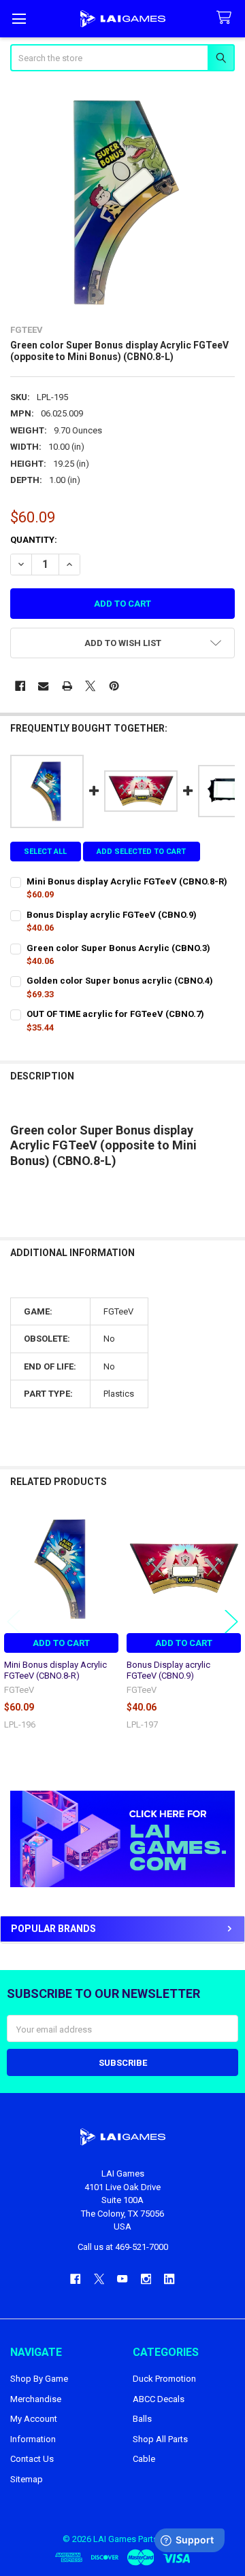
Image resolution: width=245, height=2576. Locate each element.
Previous (14, 1621)
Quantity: (34, 540)
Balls (142, 2419)
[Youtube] (122, 2279)
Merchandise (36, 2399)
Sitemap (27, 2479)
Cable (144, 2459)
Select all (45, 852)
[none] (123, 199)
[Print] (67, 686)
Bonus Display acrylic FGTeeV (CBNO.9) (168, 1670)
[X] (90, 686)
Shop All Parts (160, 2439)
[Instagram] (146, 2279)
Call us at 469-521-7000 (123, 2247)
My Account (34, 2419)
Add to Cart (61, 1643)
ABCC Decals (159, 2399)
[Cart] (227, 18)
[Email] (43, 686)
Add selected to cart (141, 852)
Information (33, 2439)
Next (231, 1621)
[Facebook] (20, 686)
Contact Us (32, 2459)
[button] (122, 1839)
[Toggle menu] (19, 19)
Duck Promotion (164, 2379)
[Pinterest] (114, 686)
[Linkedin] (169, 2279)
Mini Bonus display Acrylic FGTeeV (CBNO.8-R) (55, 1670)
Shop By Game (39, 2379)
